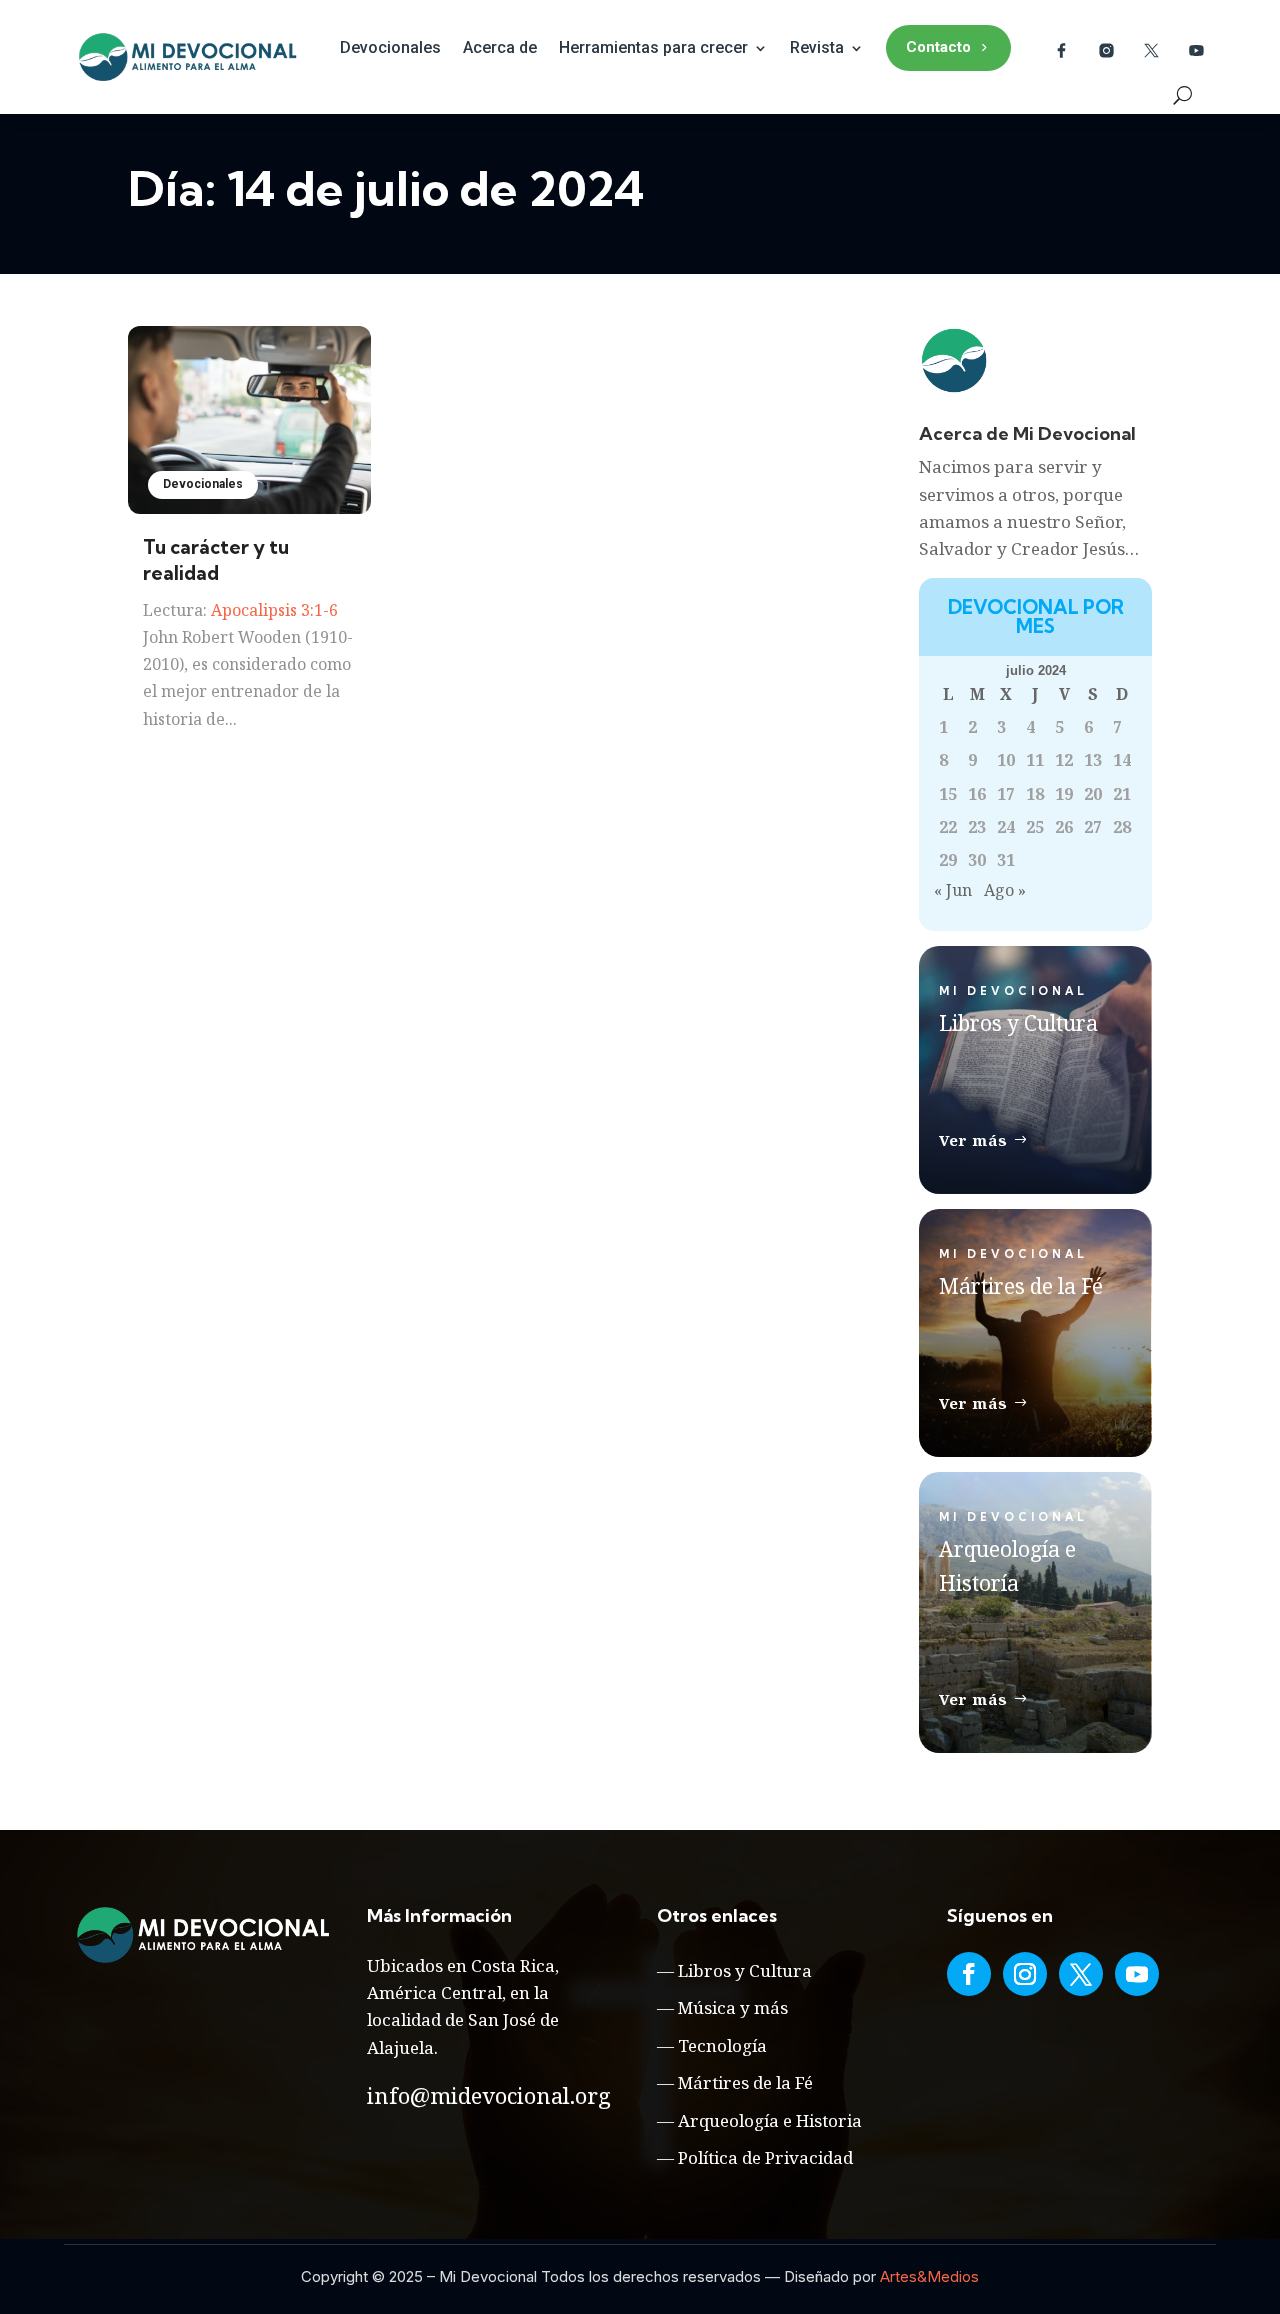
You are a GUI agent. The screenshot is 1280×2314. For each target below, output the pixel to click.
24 (1006, 827)
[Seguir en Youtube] (1137, 1974)
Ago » (1005, 890)
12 (1064, 760)
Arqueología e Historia (770, 2120)
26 (1064, 827)
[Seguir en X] (1081, 1974)
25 (1035, 827)
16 (977, 794)
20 (1093, 794)
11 (1035, 760)
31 (1006, 860)
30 (977, 860)
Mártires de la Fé (745, 2082)
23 (977, 827)
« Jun (953, 890)
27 (1093, 827)
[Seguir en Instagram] (1025, 1974)
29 (948, 860)
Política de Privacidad (765, 2157)
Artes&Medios (929, 2276)
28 (1122, 827)
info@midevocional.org (489, 2095)
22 (948, 827)
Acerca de (500, 47)
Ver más (973, 1140)
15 (948, 794)
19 (1064, 794)
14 (1122, 760)
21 (1122, 794)
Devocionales (390, 47)
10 (1006, 760)
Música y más (733, 2007)
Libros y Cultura (745, 1970)
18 (1035, 794)
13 (1093, 760)
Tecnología (722, 2045)
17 (1006, 794)
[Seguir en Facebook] (969, 1974)
